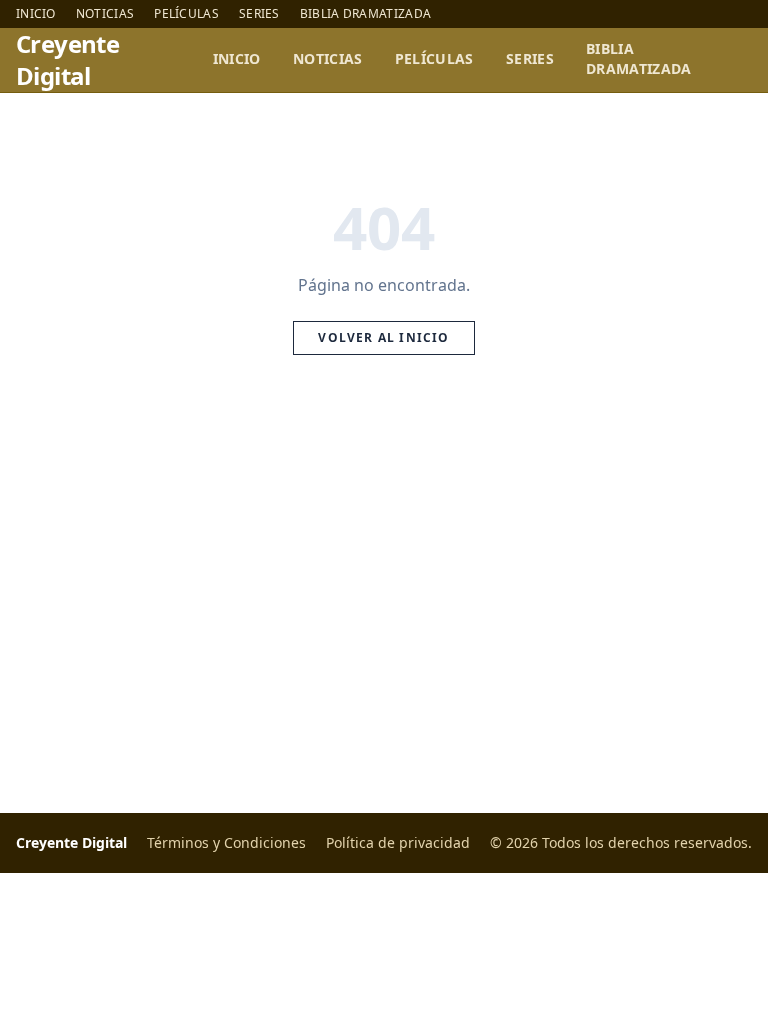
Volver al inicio (383, 337)
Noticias (105, 14)
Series (259, 14)
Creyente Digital (67, 60)
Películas (186, 14)
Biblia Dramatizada (365, 14)
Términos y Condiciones (226, 842)
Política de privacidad (398, 842)
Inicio (36, 14)
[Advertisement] (384, 607)
